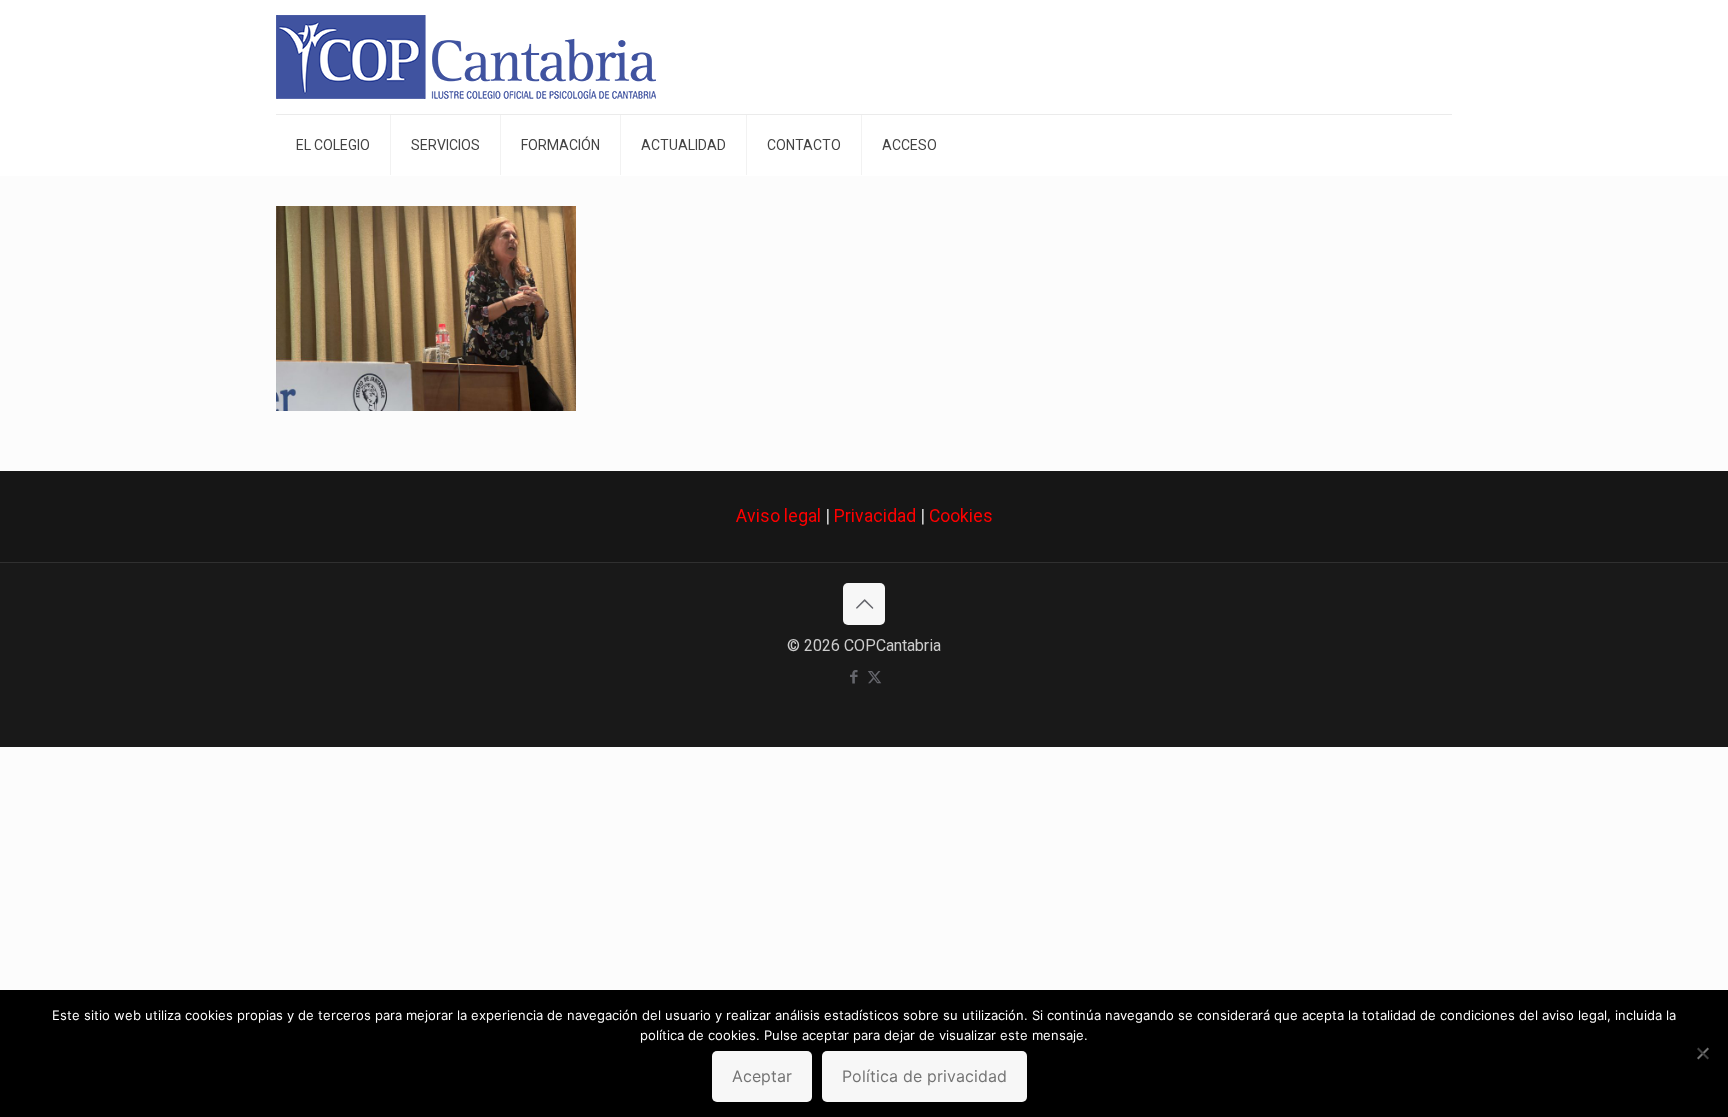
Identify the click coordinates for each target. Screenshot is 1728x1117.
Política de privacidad (924, 1076)
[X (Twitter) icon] (874, 677)
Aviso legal (778, 516)
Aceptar (762, 1076)
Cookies (961, 516)
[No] (1703, 1053)
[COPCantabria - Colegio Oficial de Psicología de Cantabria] (466, 57)
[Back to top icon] (864, 604)
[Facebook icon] (853, 677)
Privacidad (875, 516)
